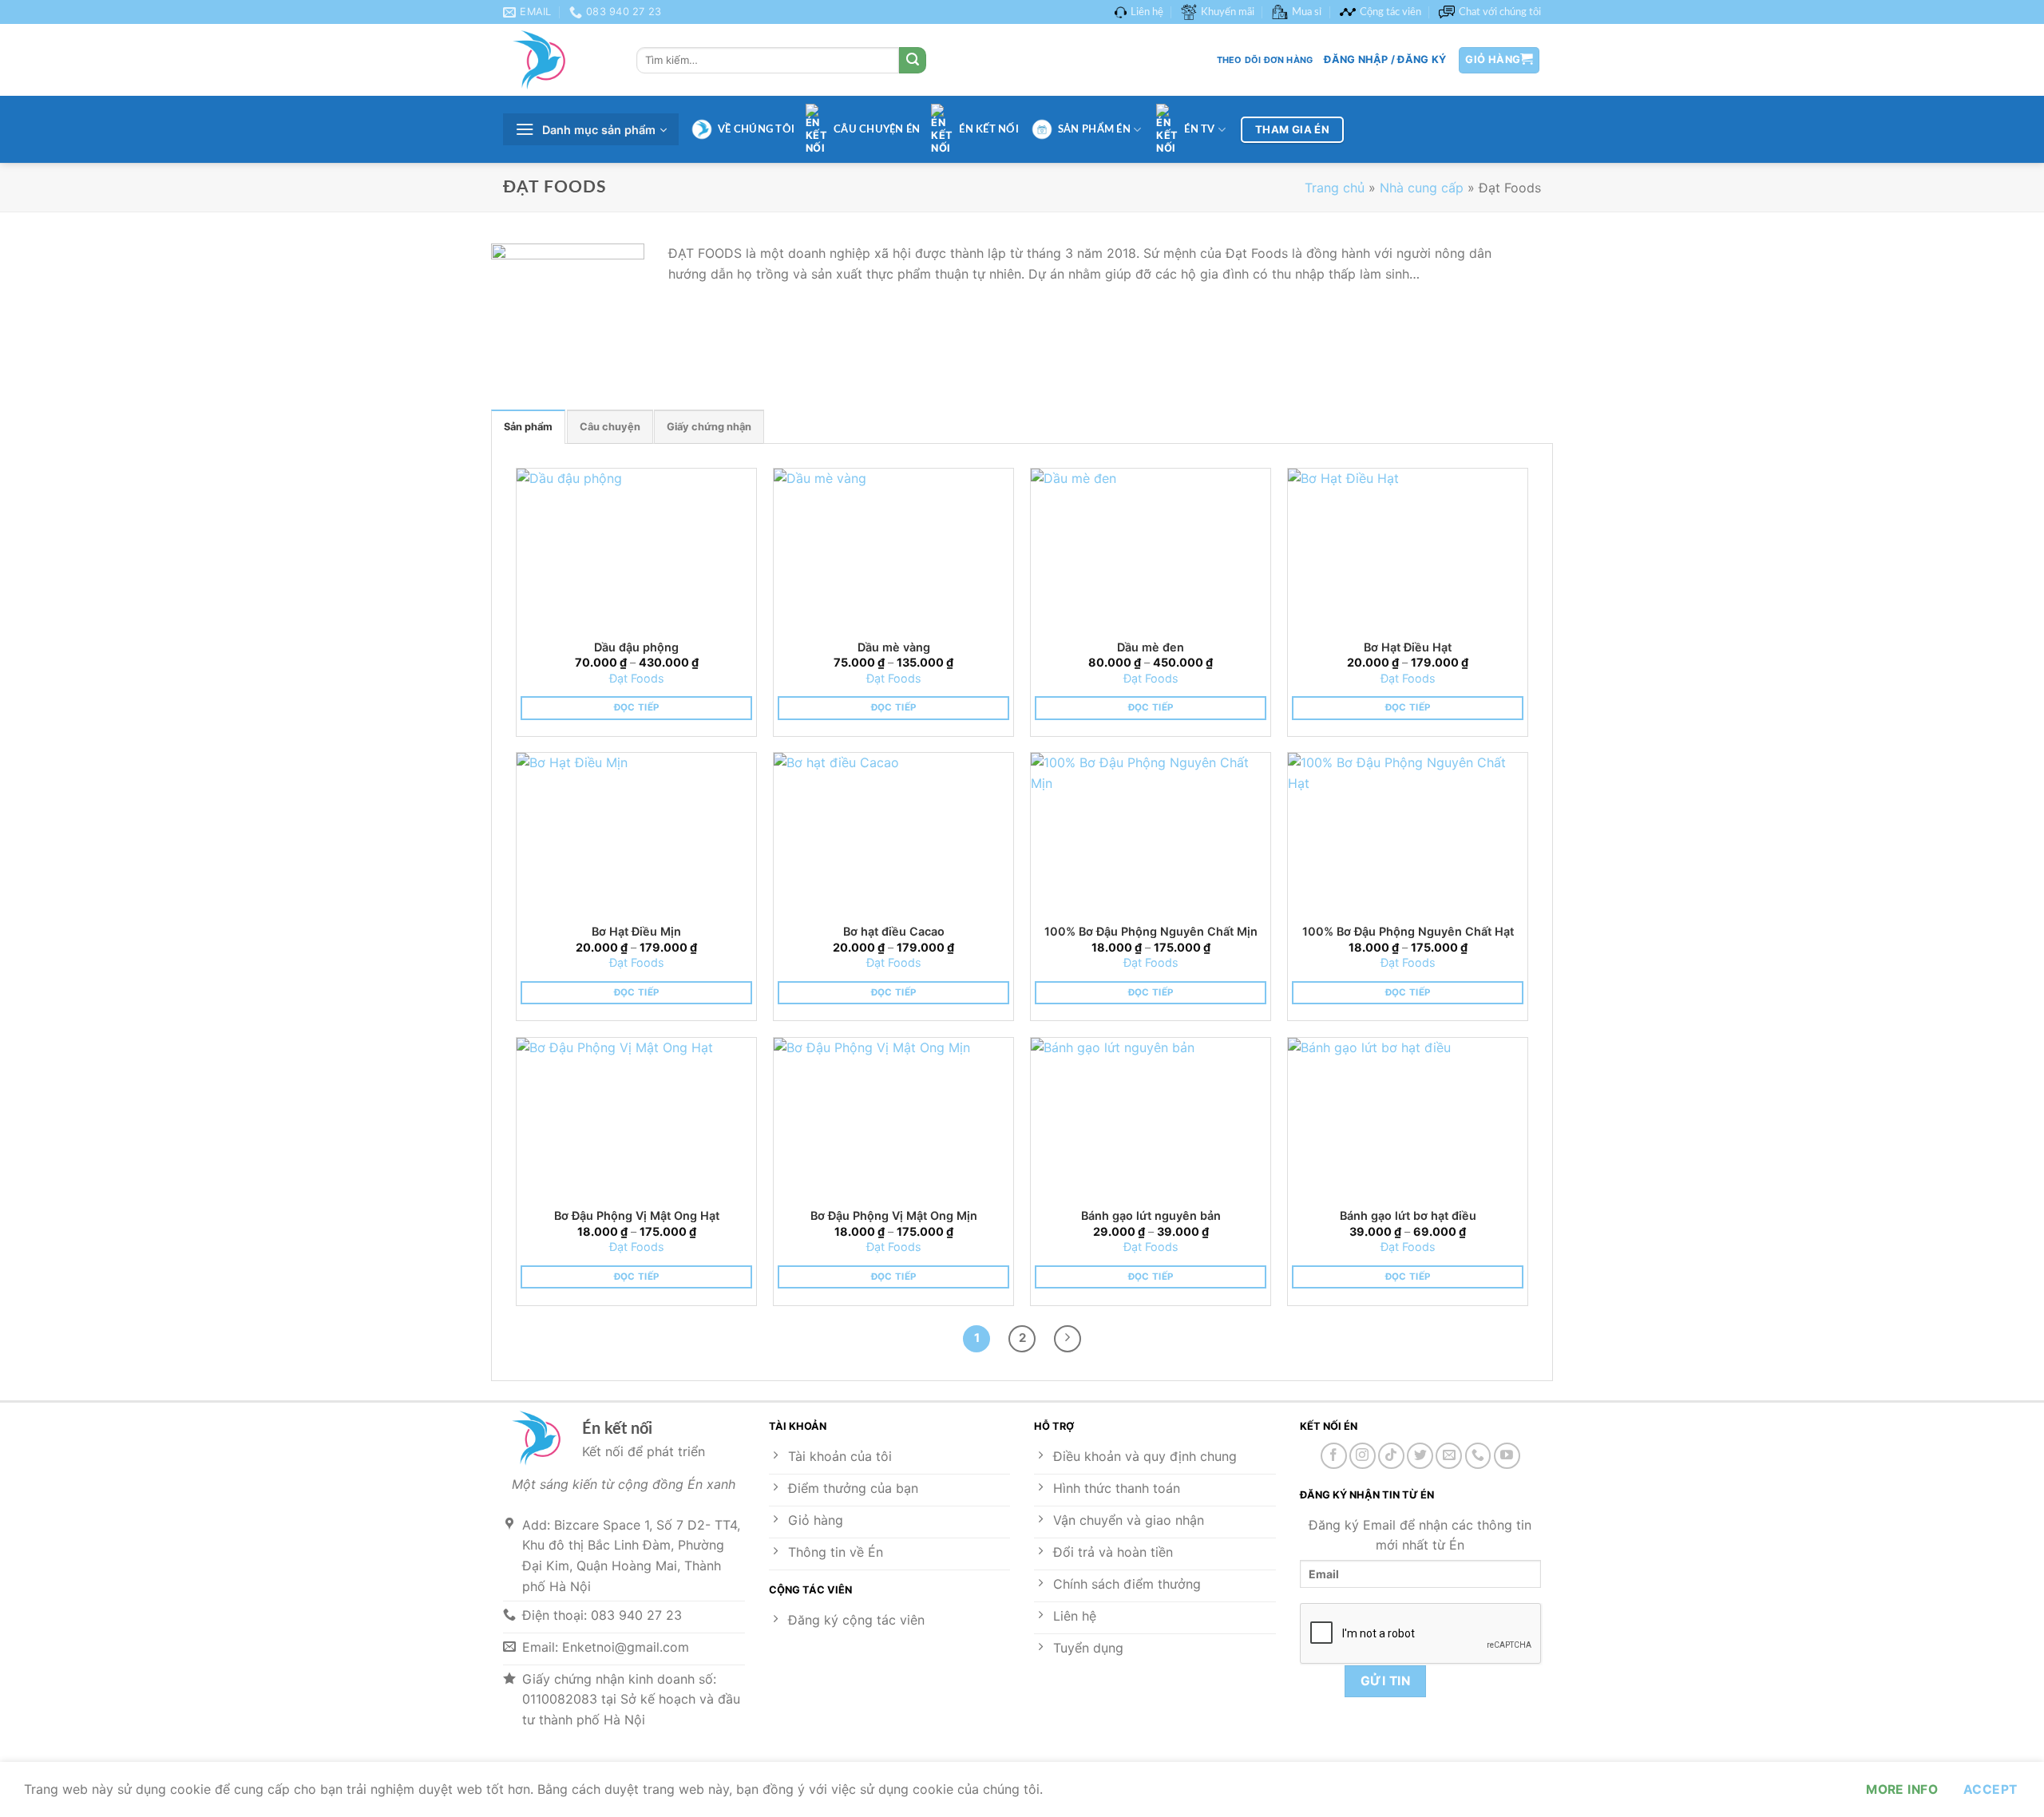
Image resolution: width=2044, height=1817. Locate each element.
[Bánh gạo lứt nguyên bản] (1151, 1118)
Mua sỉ (1307, 12)
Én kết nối (989, 129)
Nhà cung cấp (1422, 188)
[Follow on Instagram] (1363, 1456)
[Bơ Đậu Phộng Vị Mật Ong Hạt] (636, 1118)
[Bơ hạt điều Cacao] (893, 833)
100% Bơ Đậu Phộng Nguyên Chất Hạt (1408, 931)
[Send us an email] (1449, 1456)
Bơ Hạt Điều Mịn (636, 931)
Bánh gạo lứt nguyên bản (1151, 1215)
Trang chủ (1335, 188)
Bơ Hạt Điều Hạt (1408, 647)
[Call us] (1478, 1456)
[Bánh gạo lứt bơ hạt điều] (1408, 1118)
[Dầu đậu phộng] (636, 548)
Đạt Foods (637, 678)
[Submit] (913, 61)
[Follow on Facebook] (1334, 1456)
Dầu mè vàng (894, 647)
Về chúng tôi (756, 129)
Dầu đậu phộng (636, 647)
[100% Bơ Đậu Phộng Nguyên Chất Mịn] (1151, 833)
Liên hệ (1147, 12)
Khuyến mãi (1228, 12)
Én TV (1199, 129)
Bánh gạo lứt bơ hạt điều (1408, 1215)
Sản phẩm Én (1094, 129)
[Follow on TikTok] (1391, 1456)
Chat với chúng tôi (1500, 12)
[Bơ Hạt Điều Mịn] (636, 833)
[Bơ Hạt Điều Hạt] (1408, 548)
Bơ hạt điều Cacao (894, 931)
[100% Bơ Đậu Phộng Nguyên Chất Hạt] (1408, 833)
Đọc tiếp (637, 707)
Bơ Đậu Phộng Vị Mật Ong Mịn (894, 1215)
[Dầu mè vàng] (893, 548)
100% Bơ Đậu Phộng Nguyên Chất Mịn (1151, 931)
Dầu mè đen (1151, 647)
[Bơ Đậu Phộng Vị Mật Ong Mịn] (893, 1118)
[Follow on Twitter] (1420, 1456)
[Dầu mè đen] (1151, 548)
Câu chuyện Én (877, 129)
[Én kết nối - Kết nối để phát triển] (558, 60)
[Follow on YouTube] (1507, 1456)
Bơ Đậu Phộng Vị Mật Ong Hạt (637, 1215)
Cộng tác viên (1390, 12)
